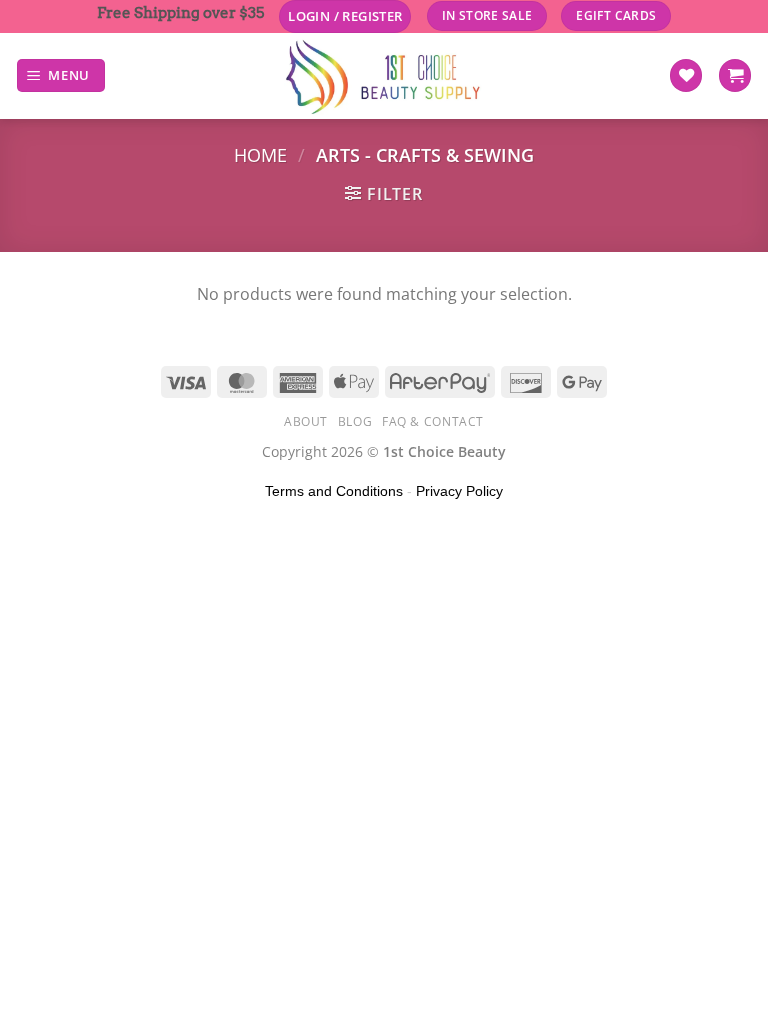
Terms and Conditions (334, 491)
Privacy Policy (459, 491)
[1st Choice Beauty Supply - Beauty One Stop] (384, 76)
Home (260, 154)
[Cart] (735, 75)
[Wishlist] (686, 75)
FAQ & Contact (433, 421)
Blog (355, 421)
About (306, 421)
